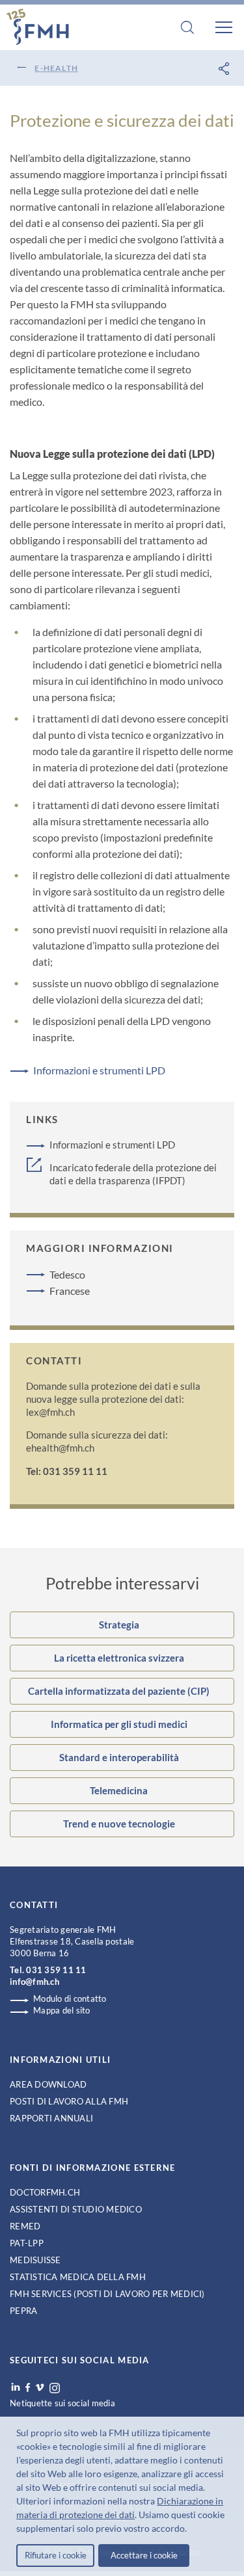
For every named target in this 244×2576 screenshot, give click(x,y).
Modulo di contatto (70, 1998)
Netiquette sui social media (62, 2403)
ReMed (25, 2226)
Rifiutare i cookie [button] (56, 2555)
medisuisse (35, 2260)
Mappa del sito (62, 2010)
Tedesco (67, 1274)
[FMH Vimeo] (40, 2387)
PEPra (23, 2311)
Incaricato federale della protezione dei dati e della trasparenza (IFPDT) (133, 1174)
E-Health (56, 68)
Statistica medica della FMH (78, 2277)
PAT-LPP (27, 2243)
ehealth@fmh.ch (60, 1448)
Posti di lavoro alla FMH (69, 2101)
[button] (191, 2530)
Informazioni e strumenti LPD (99, 1070)
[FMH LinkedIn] (16, 2387)
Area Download (48, 2084)
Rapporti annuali (51, 2118)
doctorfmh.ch (45, 2192)
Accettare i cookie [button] (144, 2555)
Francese (70, 1291)
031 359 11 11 (56, 1970)
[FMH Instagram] (55, 2388)
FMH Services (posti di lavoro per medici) (107, 2294)
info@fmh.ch (34, 1982)
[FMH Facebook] (28, 2387)
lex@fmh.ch (50, 1412)
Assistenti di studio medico (76, 2209)
